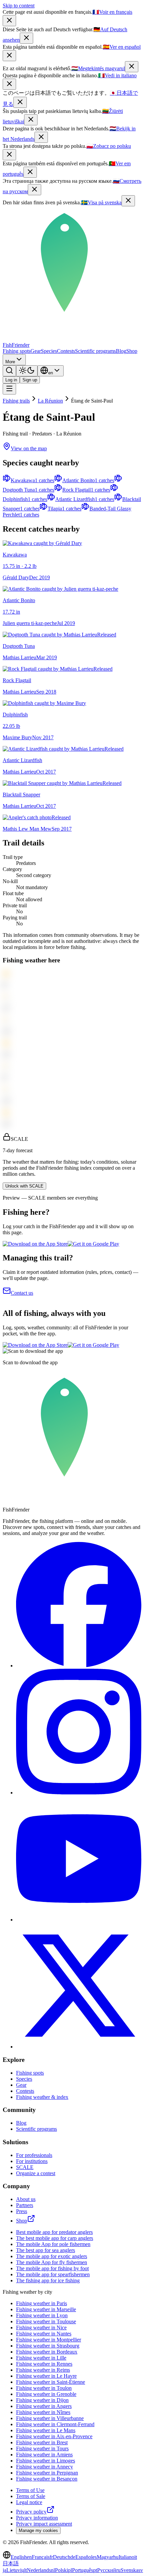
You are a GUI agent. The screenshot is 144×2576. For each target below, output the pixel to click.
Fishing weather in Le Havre (46, 2376)
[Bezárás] (132, 67)
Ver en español (122, 47)
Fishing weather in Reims (43, 2370)
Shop (132, 351)
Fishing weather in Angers (44, 2406)
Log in (11, 380)
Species (49, 351)
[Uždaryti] (31, 120)
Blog (121, 351)
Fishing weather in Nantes (44, 2334)
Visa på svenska (101, 202)
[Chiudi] (9, 84)
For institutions (32, 2161)
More (10, 362)
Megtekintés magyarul (98, 68)
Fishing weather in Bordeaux (47, 2352)
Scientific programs (95, 351)
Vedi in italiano (117, 75)
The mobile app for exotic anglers (52, 2256)
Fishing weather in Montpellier (49, 2340)
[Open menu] (9, 389)
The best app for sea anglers (46, 2250)
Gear (36, 351)
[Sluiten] (41, 137)
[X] (79, 2047)
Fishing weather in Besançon (47, 2479)
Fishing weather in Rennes (44, 2364)
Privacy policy (31, 2512)
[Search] (9, 371)
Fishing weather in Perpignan (47, 2473)
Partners (25, 2205)
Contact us (22, 1293)
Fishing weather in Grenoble (46, 2394)
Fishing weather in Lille (41, 2358)
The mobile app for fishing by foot (52, 2268)
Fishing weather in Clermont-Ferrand (55, 2424)
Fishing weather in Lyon (42, 2315)
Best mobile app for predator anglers (54, 2232)
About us (26, 2199)
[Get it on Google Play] (93, 1244)
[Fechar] (30, 172)
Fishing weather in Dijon (42, 2400)
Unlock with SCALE (24, 1186)
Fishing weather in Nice (41, 2328)
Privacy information (37, 2518)
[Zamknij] (9, 155)
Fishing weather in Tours (42, 2448)
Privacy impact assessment (44, 2524)
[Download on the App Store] (35, 1244)
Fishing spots (17, 351)
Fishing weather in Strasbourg (48, 2346)
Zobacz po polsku (109, 146)
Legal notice (29, 2502)
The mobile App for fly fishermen (52, 2262)
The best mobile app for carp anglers (55, 2238)
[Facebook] (79, 1666)
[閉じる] (20, 102)
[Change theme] (27, 371)
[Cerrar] (9, 56)
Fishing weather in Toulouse (46, 2321)
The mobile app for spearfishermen (53, 2274)
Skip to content (19, 6)
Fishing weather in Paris (42, 2303)
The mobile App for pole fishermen (53, 2244)
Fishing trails (16, 401)
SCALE (25, 2167)
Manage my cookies (38, 2530)
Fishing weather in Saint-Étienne (51, 2382)
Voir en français (112, 12)
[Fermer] (9, 21)
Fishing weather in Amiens (44, 2455)
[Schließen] (26, 38)
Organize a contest (36, 2173)
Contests (66, 351)
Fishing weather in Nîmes (43, 2412)
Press (22, 2211)
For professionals (34, 2155)
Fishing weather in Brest (42, 2442)
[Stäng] (128, 201)
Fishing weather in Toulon (44, 2388)
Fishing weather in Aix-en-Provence (54, 2436)
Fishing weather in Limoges (46, 2461)
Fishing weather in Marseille (46, 2309)
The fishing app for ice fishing (48, 2280)
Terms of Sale (31, 2496)
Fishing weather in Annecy (45, 2467)
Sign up (30, 380)
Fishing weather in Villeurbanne (50, 2418)
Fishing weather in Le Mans (46, 2430)
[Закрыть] (34, 190)
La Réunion (50, 401)
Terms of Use (30, 2490)
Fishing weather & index (42, 2097)
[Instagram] (79, 1793)
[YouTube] (79, 1920)
